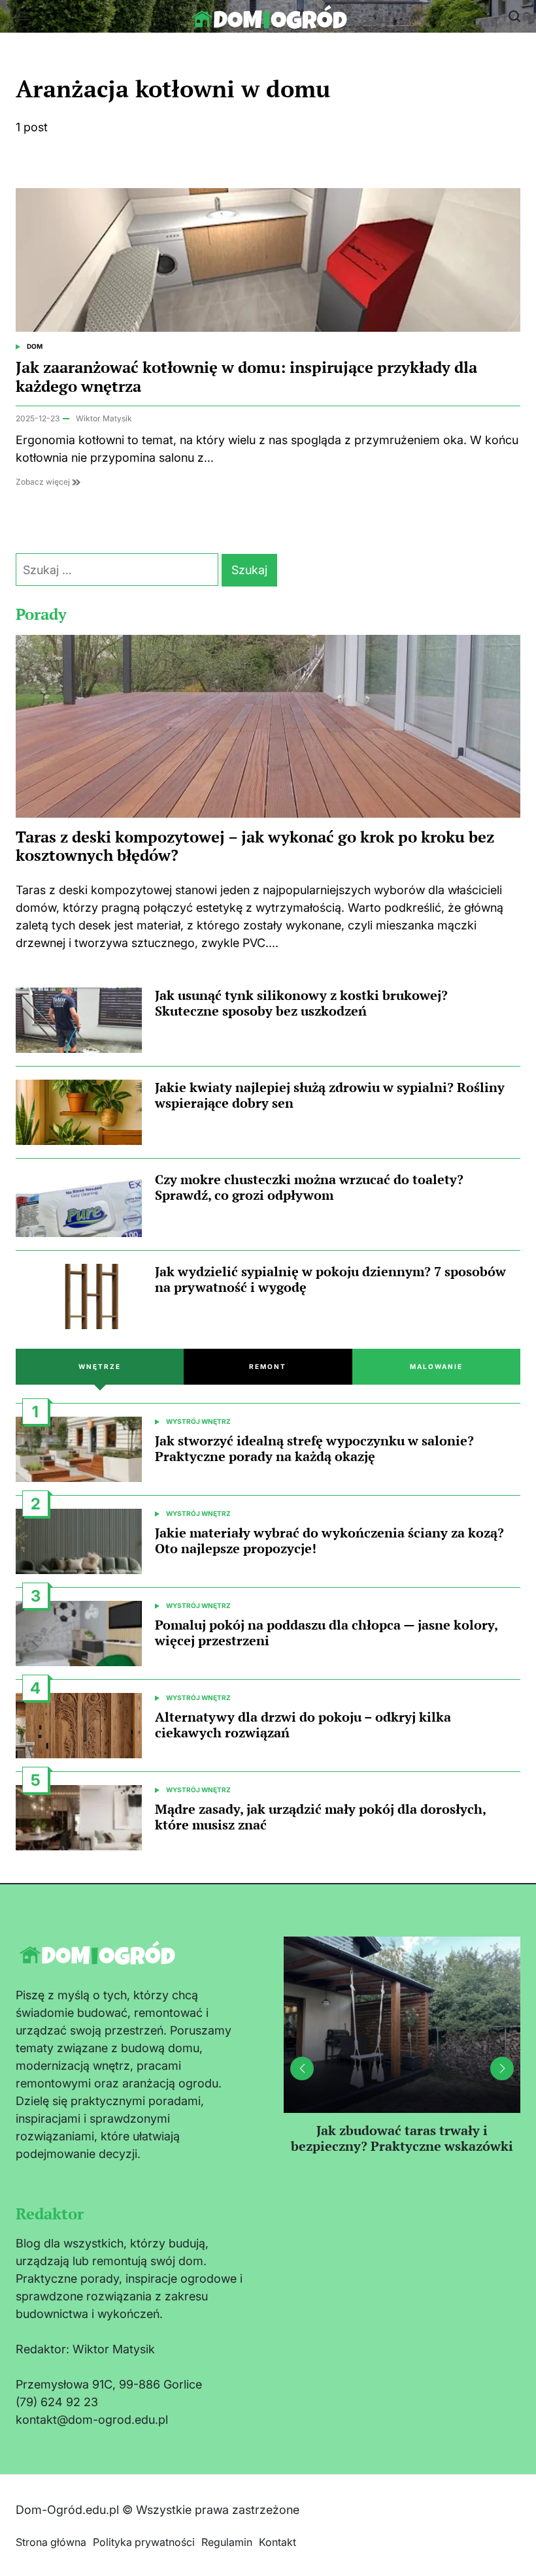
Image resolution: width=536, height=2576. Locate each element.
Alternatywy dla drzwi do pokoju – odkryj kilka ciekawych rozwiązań (303, 1725)
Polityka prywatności (144, 2542)
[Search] (514, 16)
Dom (35, 346)
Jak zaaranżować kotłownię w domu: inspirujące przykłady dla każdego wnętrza (246, 377)
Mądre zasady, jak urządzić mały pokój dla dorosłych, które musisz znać (320, 1817)
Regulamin (227, 2542)
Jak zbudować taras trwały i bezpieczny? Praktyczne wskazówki (402, 2138)
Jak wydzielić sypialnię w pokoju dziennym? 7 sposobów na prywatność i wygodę (330, 1279)
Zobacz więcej (44, 482)
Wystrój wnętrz (198, 1421)
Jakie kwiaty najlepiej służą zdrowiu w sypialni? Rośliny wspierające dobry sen (330, 1095)
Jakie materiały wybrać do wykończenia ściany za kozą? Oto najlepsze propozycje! (329, 1540)
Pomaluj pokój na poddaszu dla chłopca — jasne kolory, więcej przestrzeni (326, 1633)
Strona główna (51, 2542)
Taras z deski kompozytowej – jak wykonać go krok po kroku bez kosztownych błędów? (255, 846)
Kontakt (277, 2542)
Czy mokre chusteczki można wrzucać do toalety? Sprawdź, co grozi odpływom (309, 1187)
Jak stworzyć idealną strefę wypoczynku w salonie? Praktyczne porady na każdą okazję (314, 1448)
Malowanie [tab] (436, 1366)
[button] (502, 2069)
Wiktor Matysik (104, 418)
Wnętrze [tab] (100, 1366)
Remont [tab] (268, 1366)
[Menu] (23, 16)
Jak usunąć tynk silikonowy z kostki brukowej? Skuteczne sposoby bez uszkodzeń (301, 1003)
